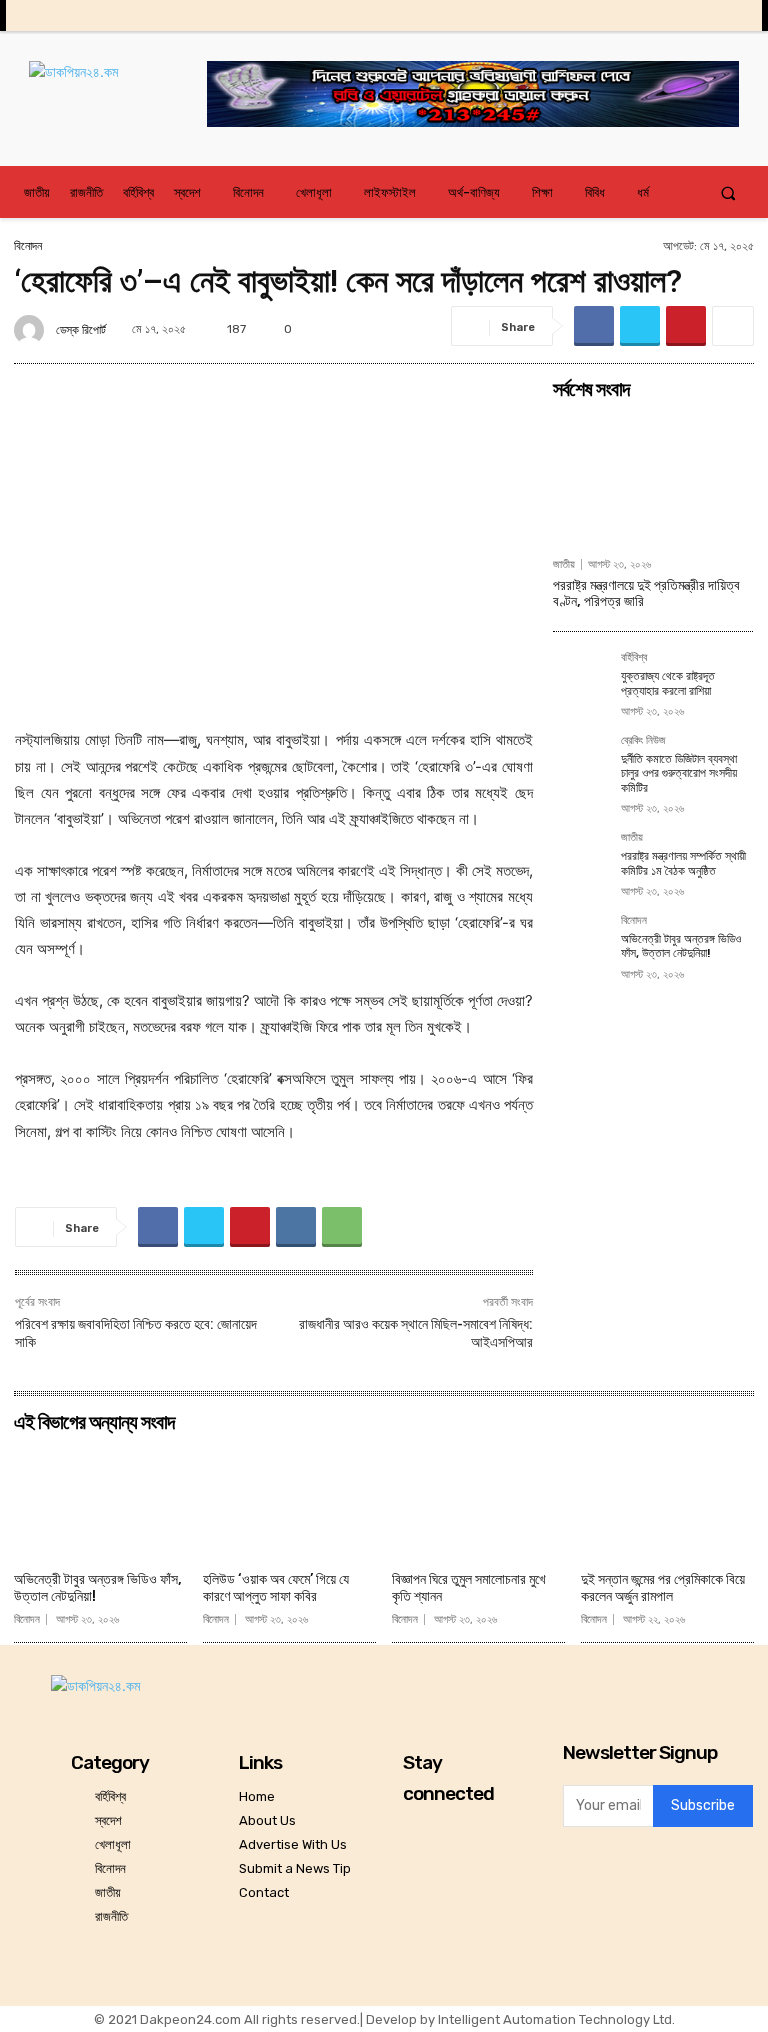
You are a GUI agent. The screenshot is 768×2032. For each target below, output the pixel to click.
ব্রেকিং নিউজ (643, 741)
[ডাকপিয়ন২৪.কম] (118, 92)
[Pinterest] (686, 326)
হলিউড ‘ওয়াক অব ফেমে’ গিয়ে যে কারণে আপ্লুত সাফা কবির (276, 1588)
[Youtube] (732, 15)
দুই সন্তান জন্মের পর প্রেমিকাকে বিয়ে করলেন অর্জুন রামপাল (663, 1588)
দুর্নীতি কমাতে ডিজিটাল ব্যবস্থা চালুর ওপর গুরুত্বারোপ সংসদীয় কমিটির (679, 773)
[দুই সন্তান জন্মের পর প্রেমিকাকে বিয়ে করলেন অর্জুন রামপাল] (667, 1502)
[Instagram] (638, 15)
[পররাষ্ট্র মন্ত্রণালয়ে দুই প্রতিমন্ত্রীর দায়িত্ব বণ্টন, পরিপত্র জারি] (653, 478)
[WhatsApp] (342, 1227)
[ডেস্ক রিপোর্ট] (32, 330)
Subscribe (703, 1805)
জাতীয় (564, 564)
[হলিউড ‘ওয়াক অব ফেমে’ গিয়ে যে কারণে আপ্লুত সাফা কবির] (289, 1502)
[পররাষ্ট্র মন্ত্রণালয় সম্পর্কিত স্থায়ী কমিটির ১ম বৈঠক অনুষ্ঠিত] (581, 860)
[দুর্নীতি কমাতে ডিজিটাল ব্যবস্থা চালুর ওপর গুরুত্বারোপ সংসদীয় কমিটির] (581, 763)
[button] (728, 192)
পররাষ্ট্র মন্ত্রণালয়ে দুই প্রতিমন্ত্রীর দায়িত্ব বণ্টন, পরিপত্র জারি (646, 594)
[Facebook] (607, 15)
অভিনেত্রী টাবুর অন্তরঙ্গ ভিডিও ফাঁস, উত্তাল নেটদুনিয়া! (681, 946)
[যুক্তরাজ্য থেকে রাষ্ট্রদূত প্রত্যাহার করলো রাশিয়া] (581, 680)
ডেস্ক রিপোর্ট (81, 330)
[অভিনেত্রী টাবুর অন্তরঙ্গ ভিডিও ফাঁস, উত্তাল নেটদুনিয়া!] (581, 943)
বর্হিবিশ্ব (634, 658)
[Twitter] (701, 15)
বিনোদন (28, 246)
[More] (733, 326)
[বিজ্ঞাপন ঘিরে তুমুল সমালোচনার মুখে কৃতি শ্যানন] (478, 1502)
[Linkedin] (669, 15)
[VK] (296, 1227)
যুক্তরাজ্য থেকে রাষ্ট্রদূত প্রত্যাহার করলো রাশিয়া (668, 683)
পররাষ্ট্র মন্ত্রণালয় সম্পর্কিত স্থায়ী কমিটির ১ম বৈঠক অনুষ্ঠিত (683, 863)
